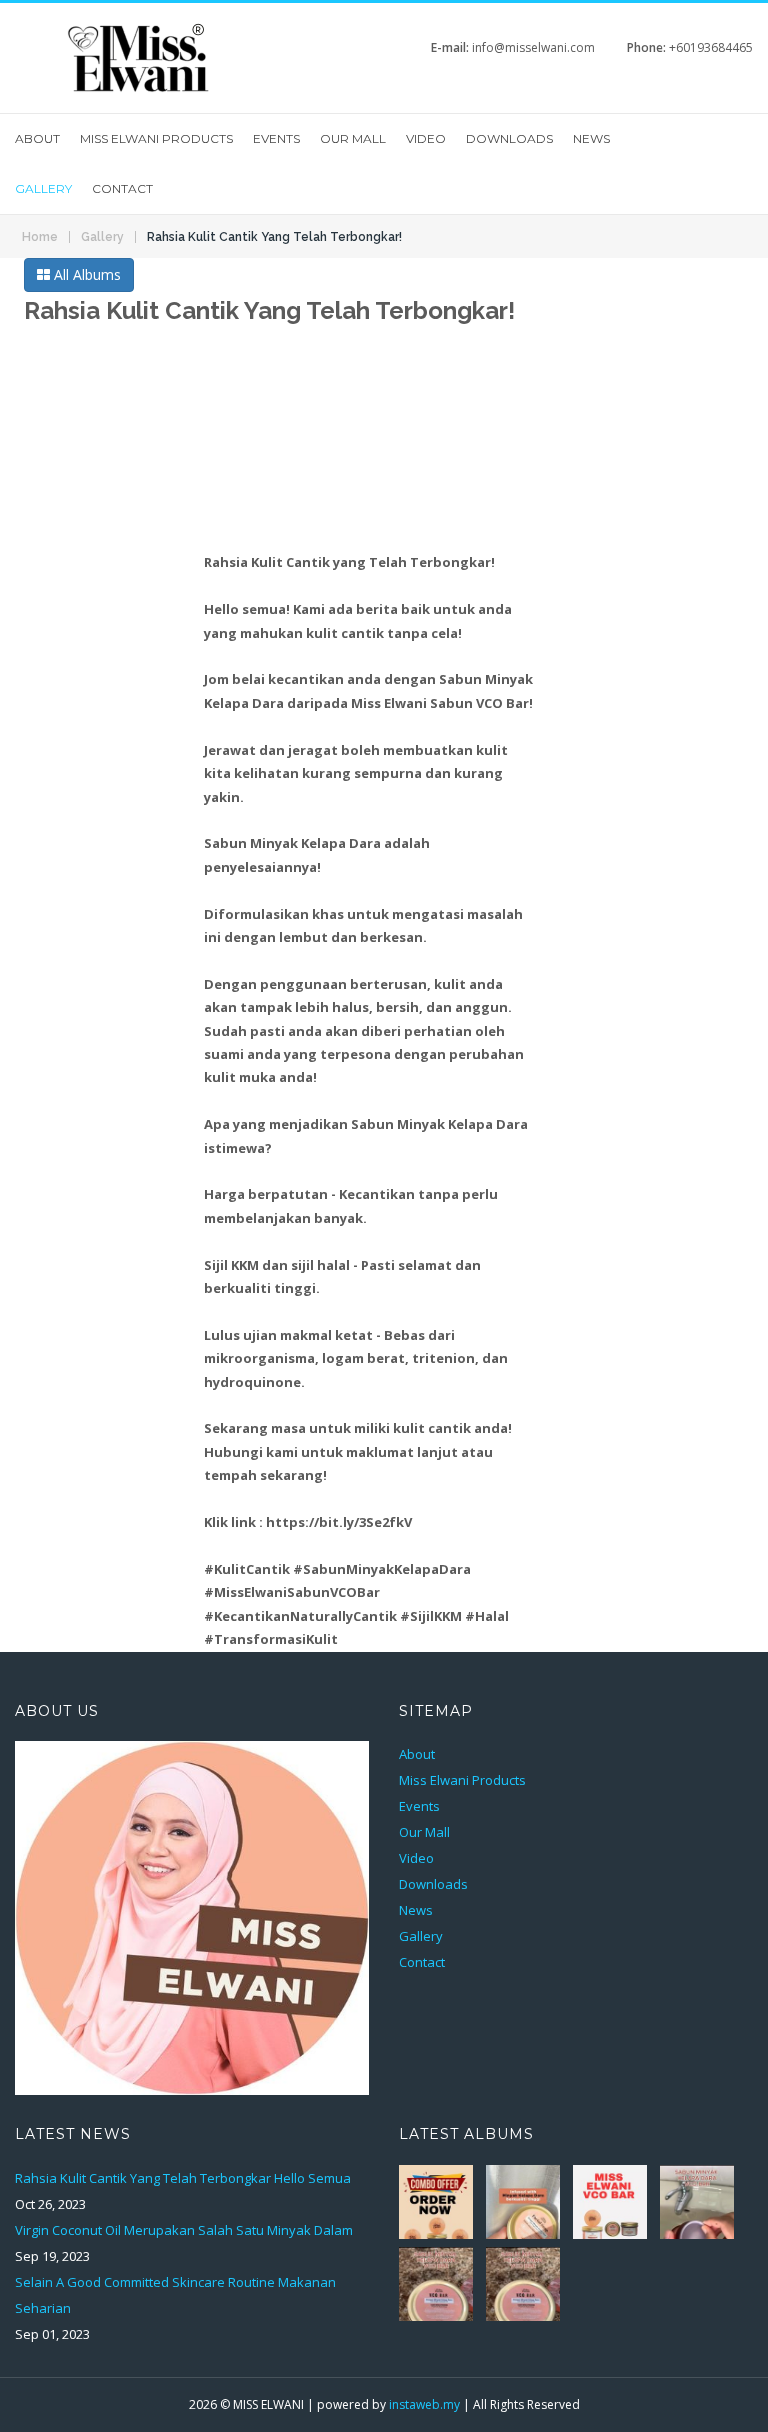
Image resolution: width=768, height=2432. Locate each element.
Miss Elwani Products (156, 138)
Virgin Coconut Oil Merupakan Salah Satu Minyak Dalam (184, 2230)
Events (276, 138)
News (591, 138)
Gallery (43, 188)
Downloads (509, 138)
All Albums (85, 274)
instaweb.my (424, 2404)
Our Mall (353, 138)
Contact (122, 188)
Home (40, 237)
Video (426, 138)
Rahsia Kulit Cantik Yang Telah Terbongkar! (274, 237)
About (37, 138)
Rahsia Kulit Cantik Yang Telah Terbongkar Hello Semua (183, 2178)
